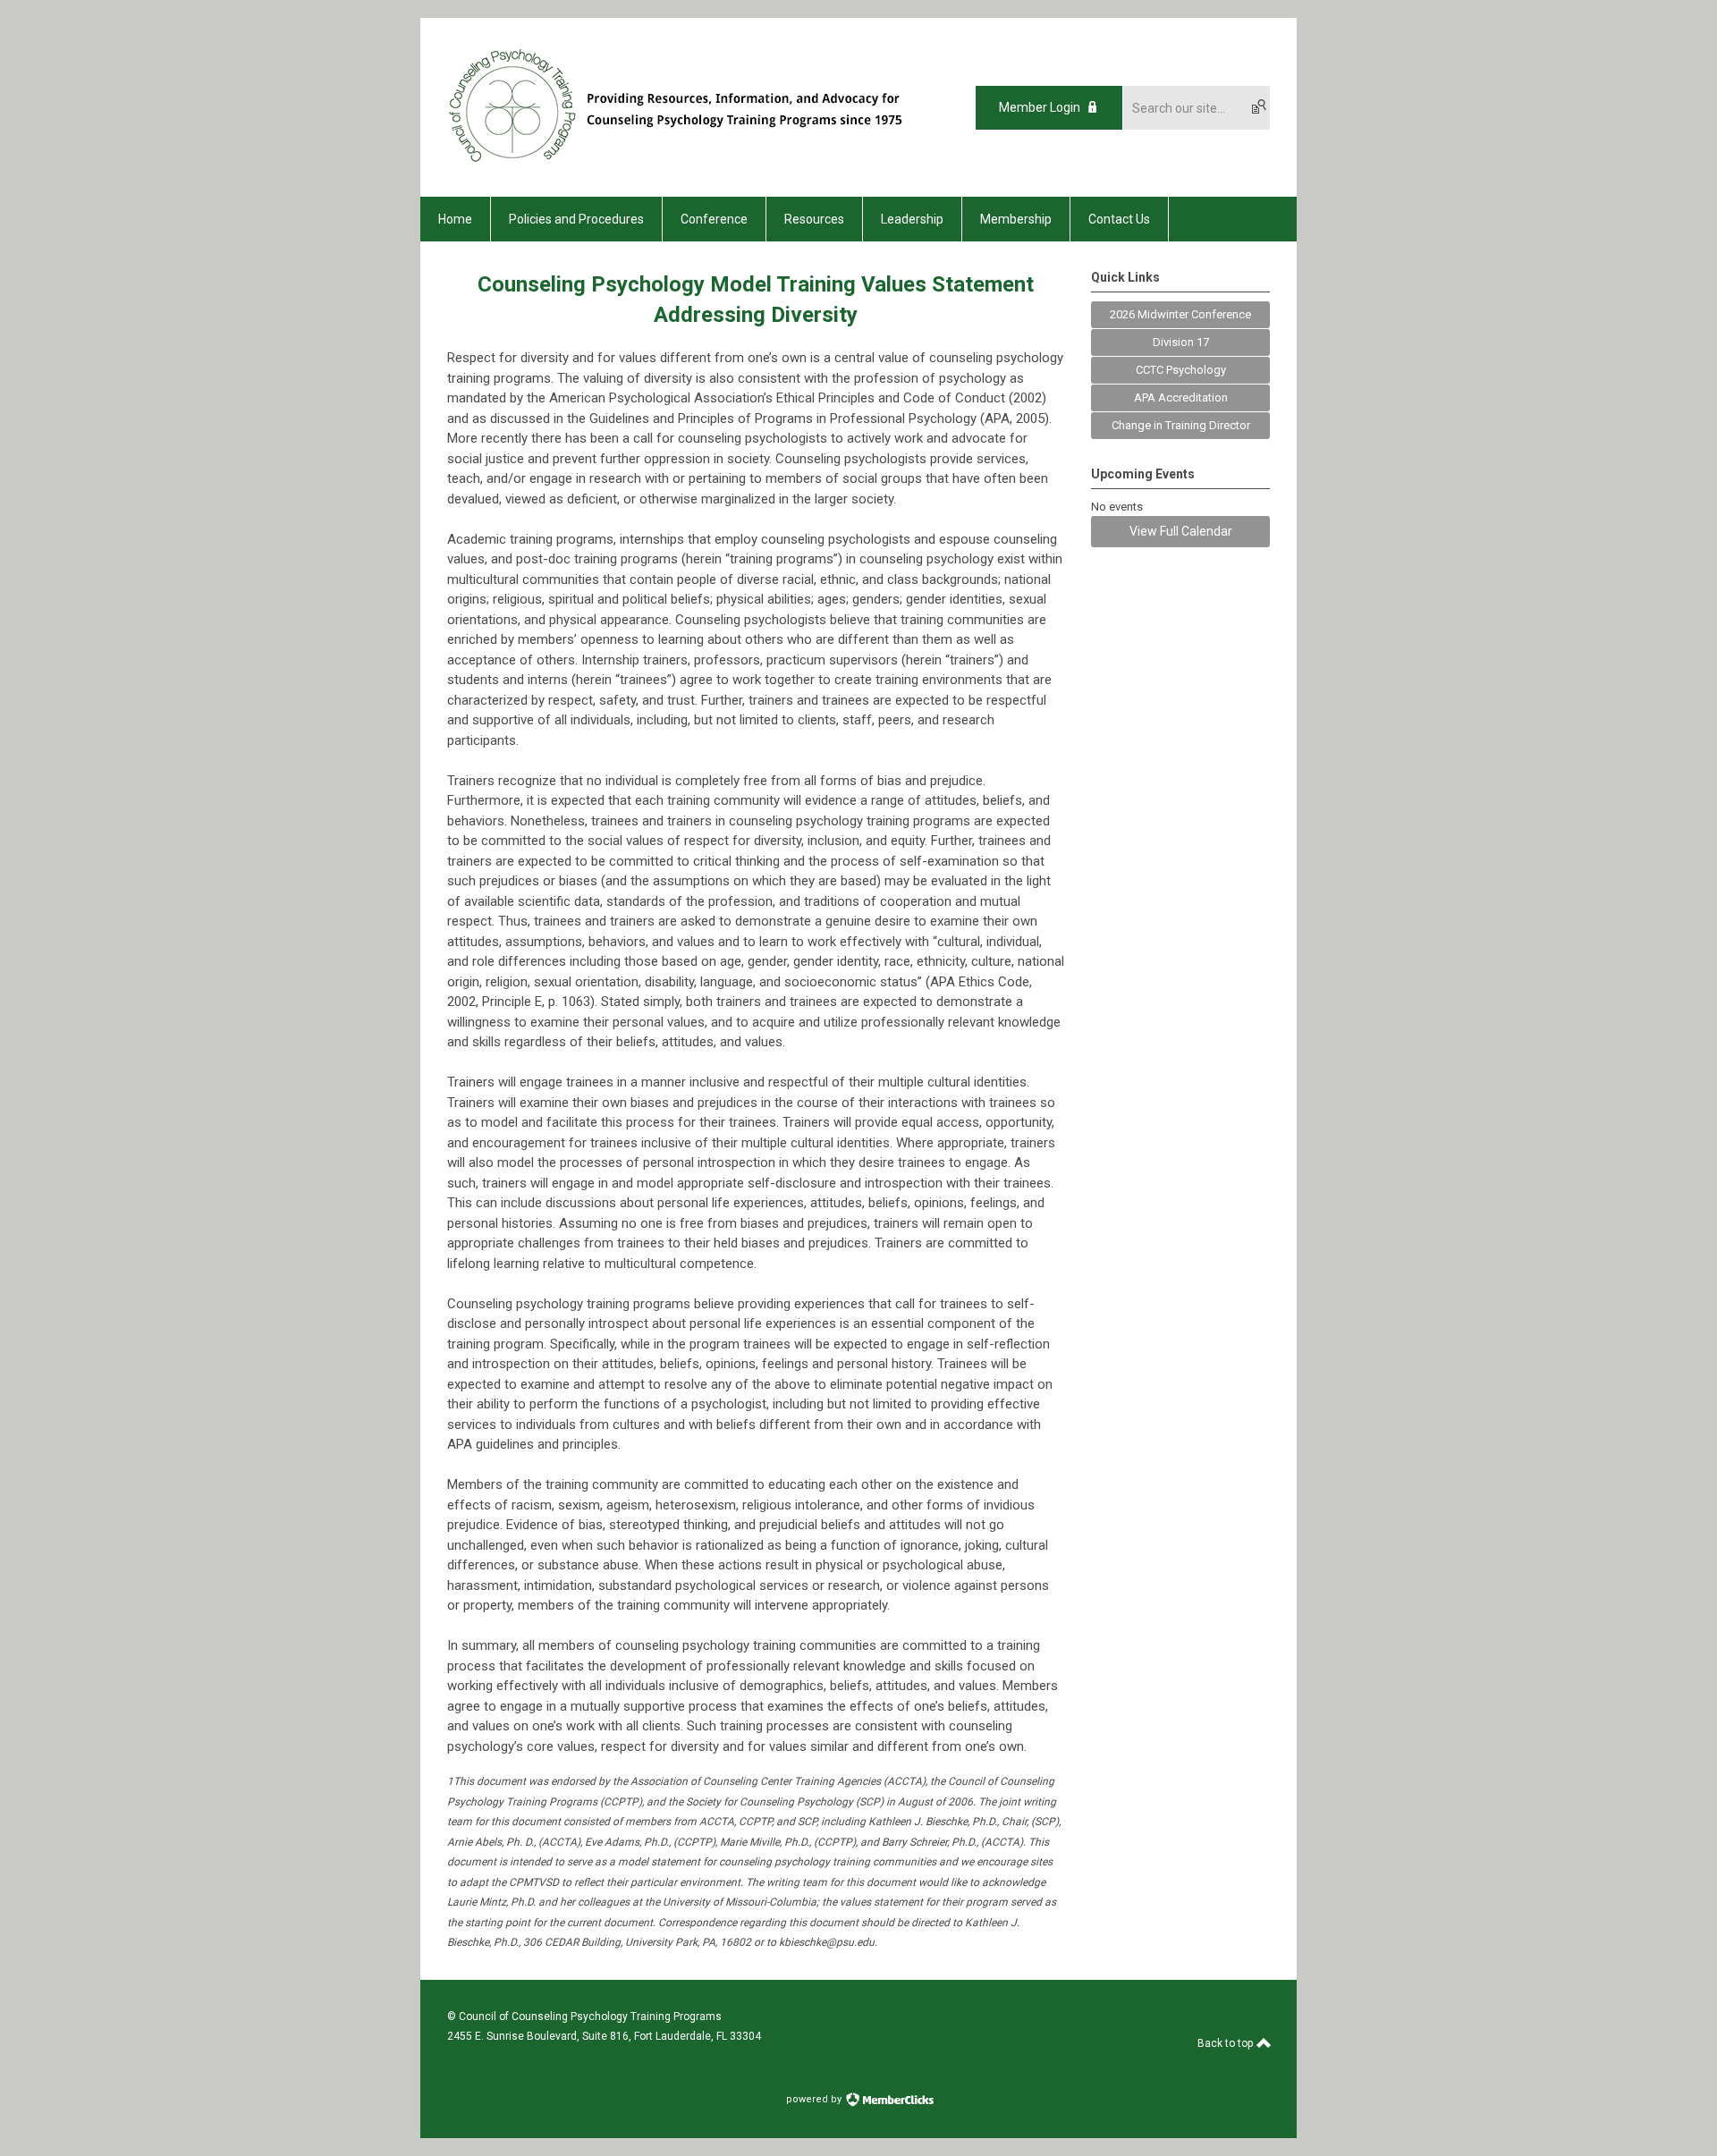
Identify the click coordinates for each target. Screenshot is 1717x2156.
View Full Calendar (1181, 531)
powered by (815, 2099)
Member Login (1040, 107)
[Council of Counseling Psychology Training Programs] (691, 165)
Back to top (1226, 2043)
